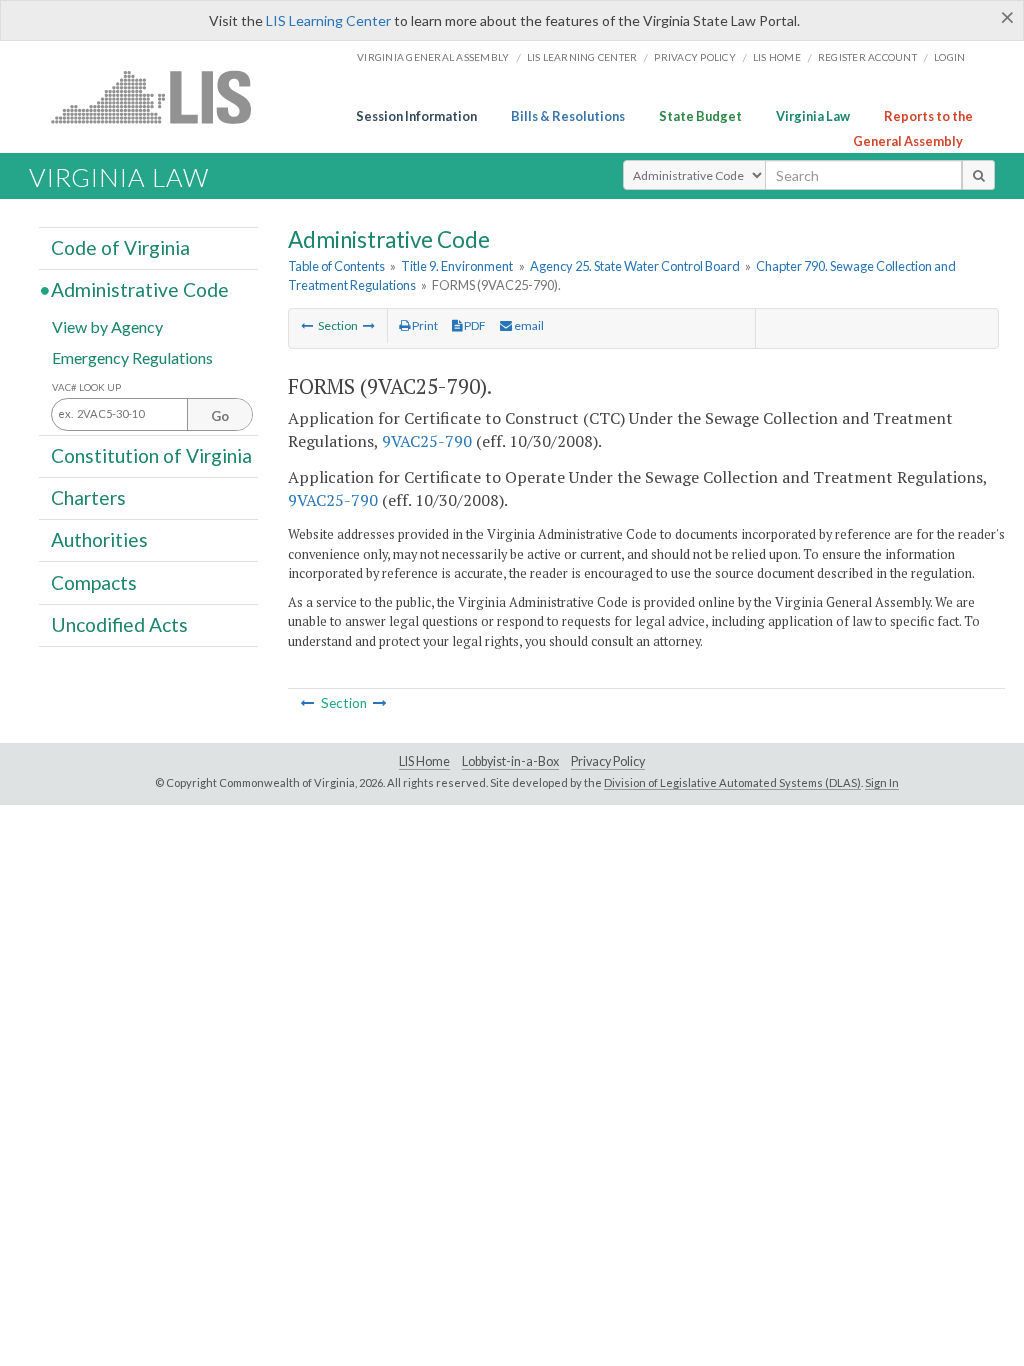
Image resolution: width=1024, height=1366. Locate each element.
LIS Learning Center (328, 20)
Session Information (416, 116)
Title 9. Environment (457, 266)
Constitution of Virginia (151, 455)
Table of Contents (336, 266)
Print (424, 325)
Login (949, 57)
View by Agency (107, 325)
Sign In (882, 782)
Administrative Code (140, 289)
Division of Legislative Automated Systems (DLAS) (732, 782)
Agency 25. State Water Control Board (635, 266)
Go (220, 416)
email (528, 325)
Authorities (99, 539)
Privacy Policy (695, 57)
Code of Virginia (120, 247)
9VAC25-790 (427, 441)
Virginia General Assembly (433, 57)
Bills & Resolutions (568, 116)
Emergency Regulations (132, 356)
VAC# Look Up (86, 387)
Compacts (94, 581)
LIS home (777, 57)
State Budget (700, 116)
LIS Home (424, 761)
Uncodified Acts (119, 624)
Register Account (867, 57)
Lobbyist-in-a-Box (510, 761)
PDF (474, 325)
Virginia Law (813, 116)
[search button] (978, 175)
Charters (88, 497)
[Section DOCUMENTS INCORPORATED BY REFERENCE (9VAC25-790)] (369, 325)
